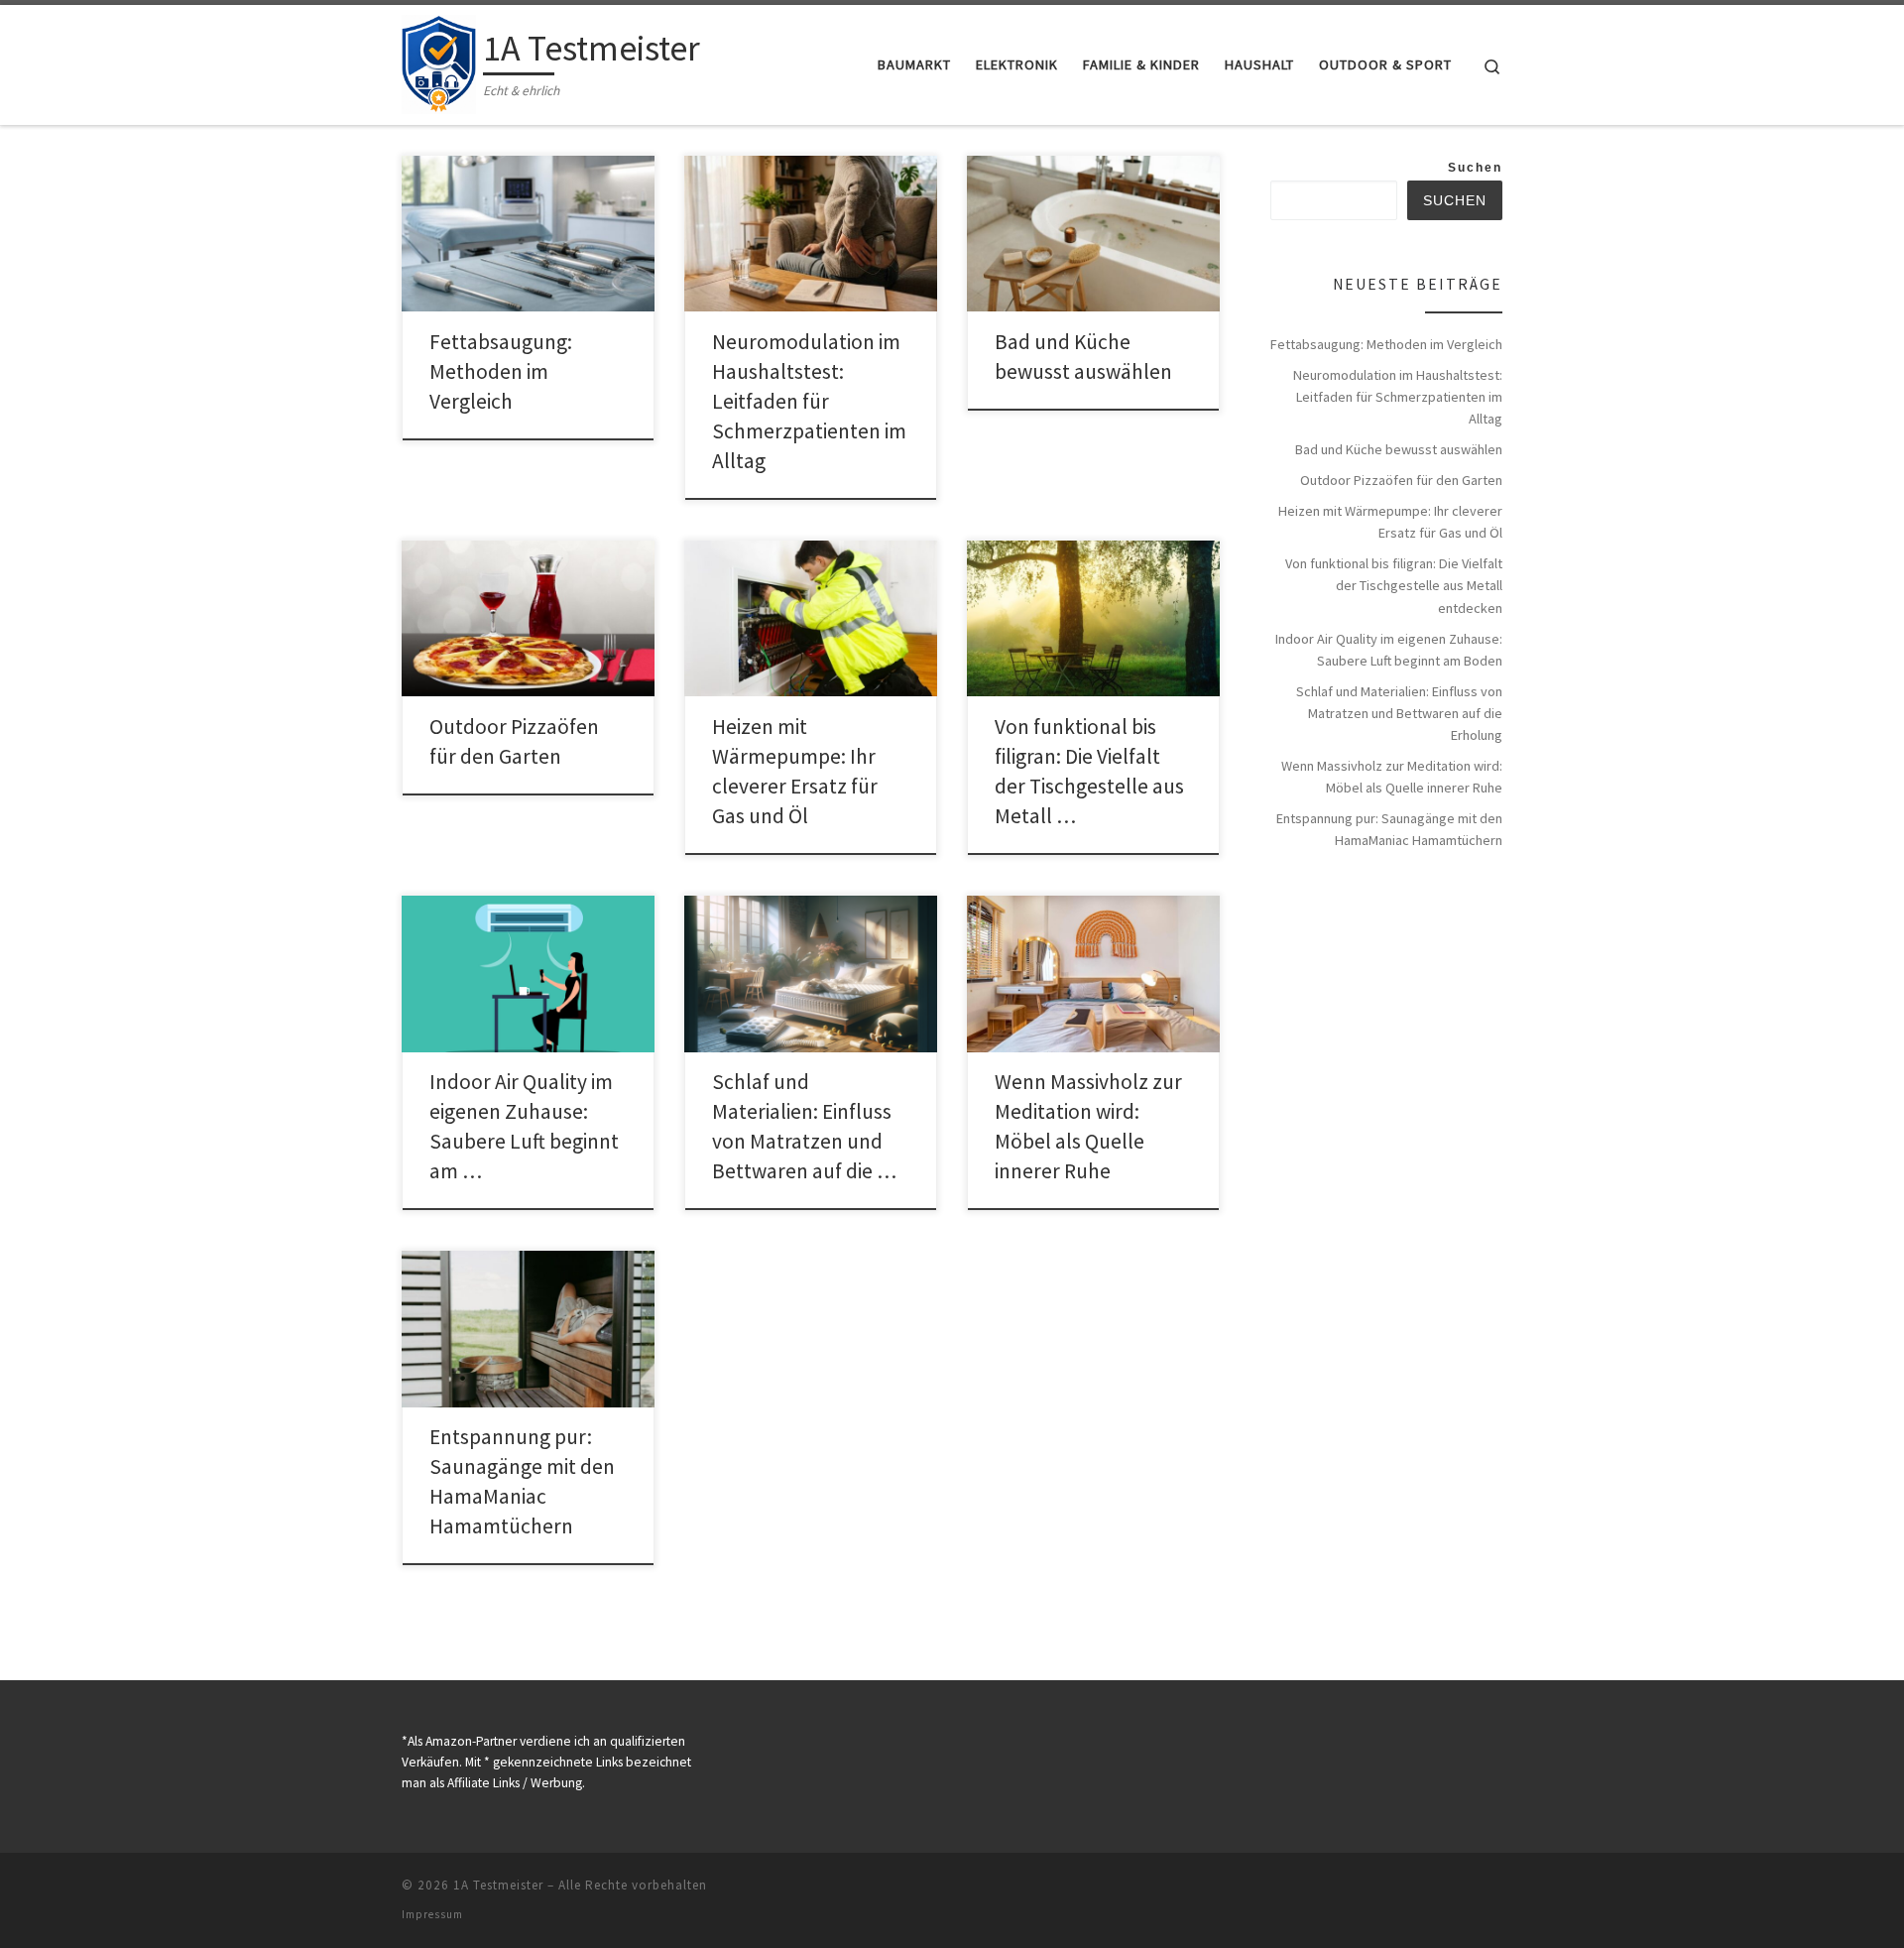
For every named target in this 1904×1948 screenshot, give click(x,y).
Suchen (1475, 168)
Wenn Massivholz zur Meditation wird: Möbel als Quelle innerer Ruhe (1392, 777)
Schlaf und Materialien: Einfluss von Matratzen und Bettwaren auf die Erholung (1399, 713)
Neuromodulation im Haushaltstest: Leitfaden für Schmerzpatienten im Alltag (809, 401)
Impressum (432, 1914)
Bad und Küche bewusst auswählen (1399, 449)
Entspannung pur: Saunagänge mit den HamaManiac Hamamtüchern (1389, 829)
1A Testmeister (498, 1885)
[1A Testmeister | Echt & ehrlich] (439, 61)
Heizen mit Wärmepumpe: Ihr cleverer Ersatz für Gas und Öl (1390, 522)
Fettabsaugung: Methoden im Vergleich (501, 371)
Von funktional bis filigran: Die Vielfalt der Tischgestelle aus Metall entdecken (1394, 585)
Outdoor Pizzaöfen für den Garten (1401, 480)
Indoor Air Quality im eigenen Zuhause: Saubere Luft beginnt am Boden (1389, 650)
